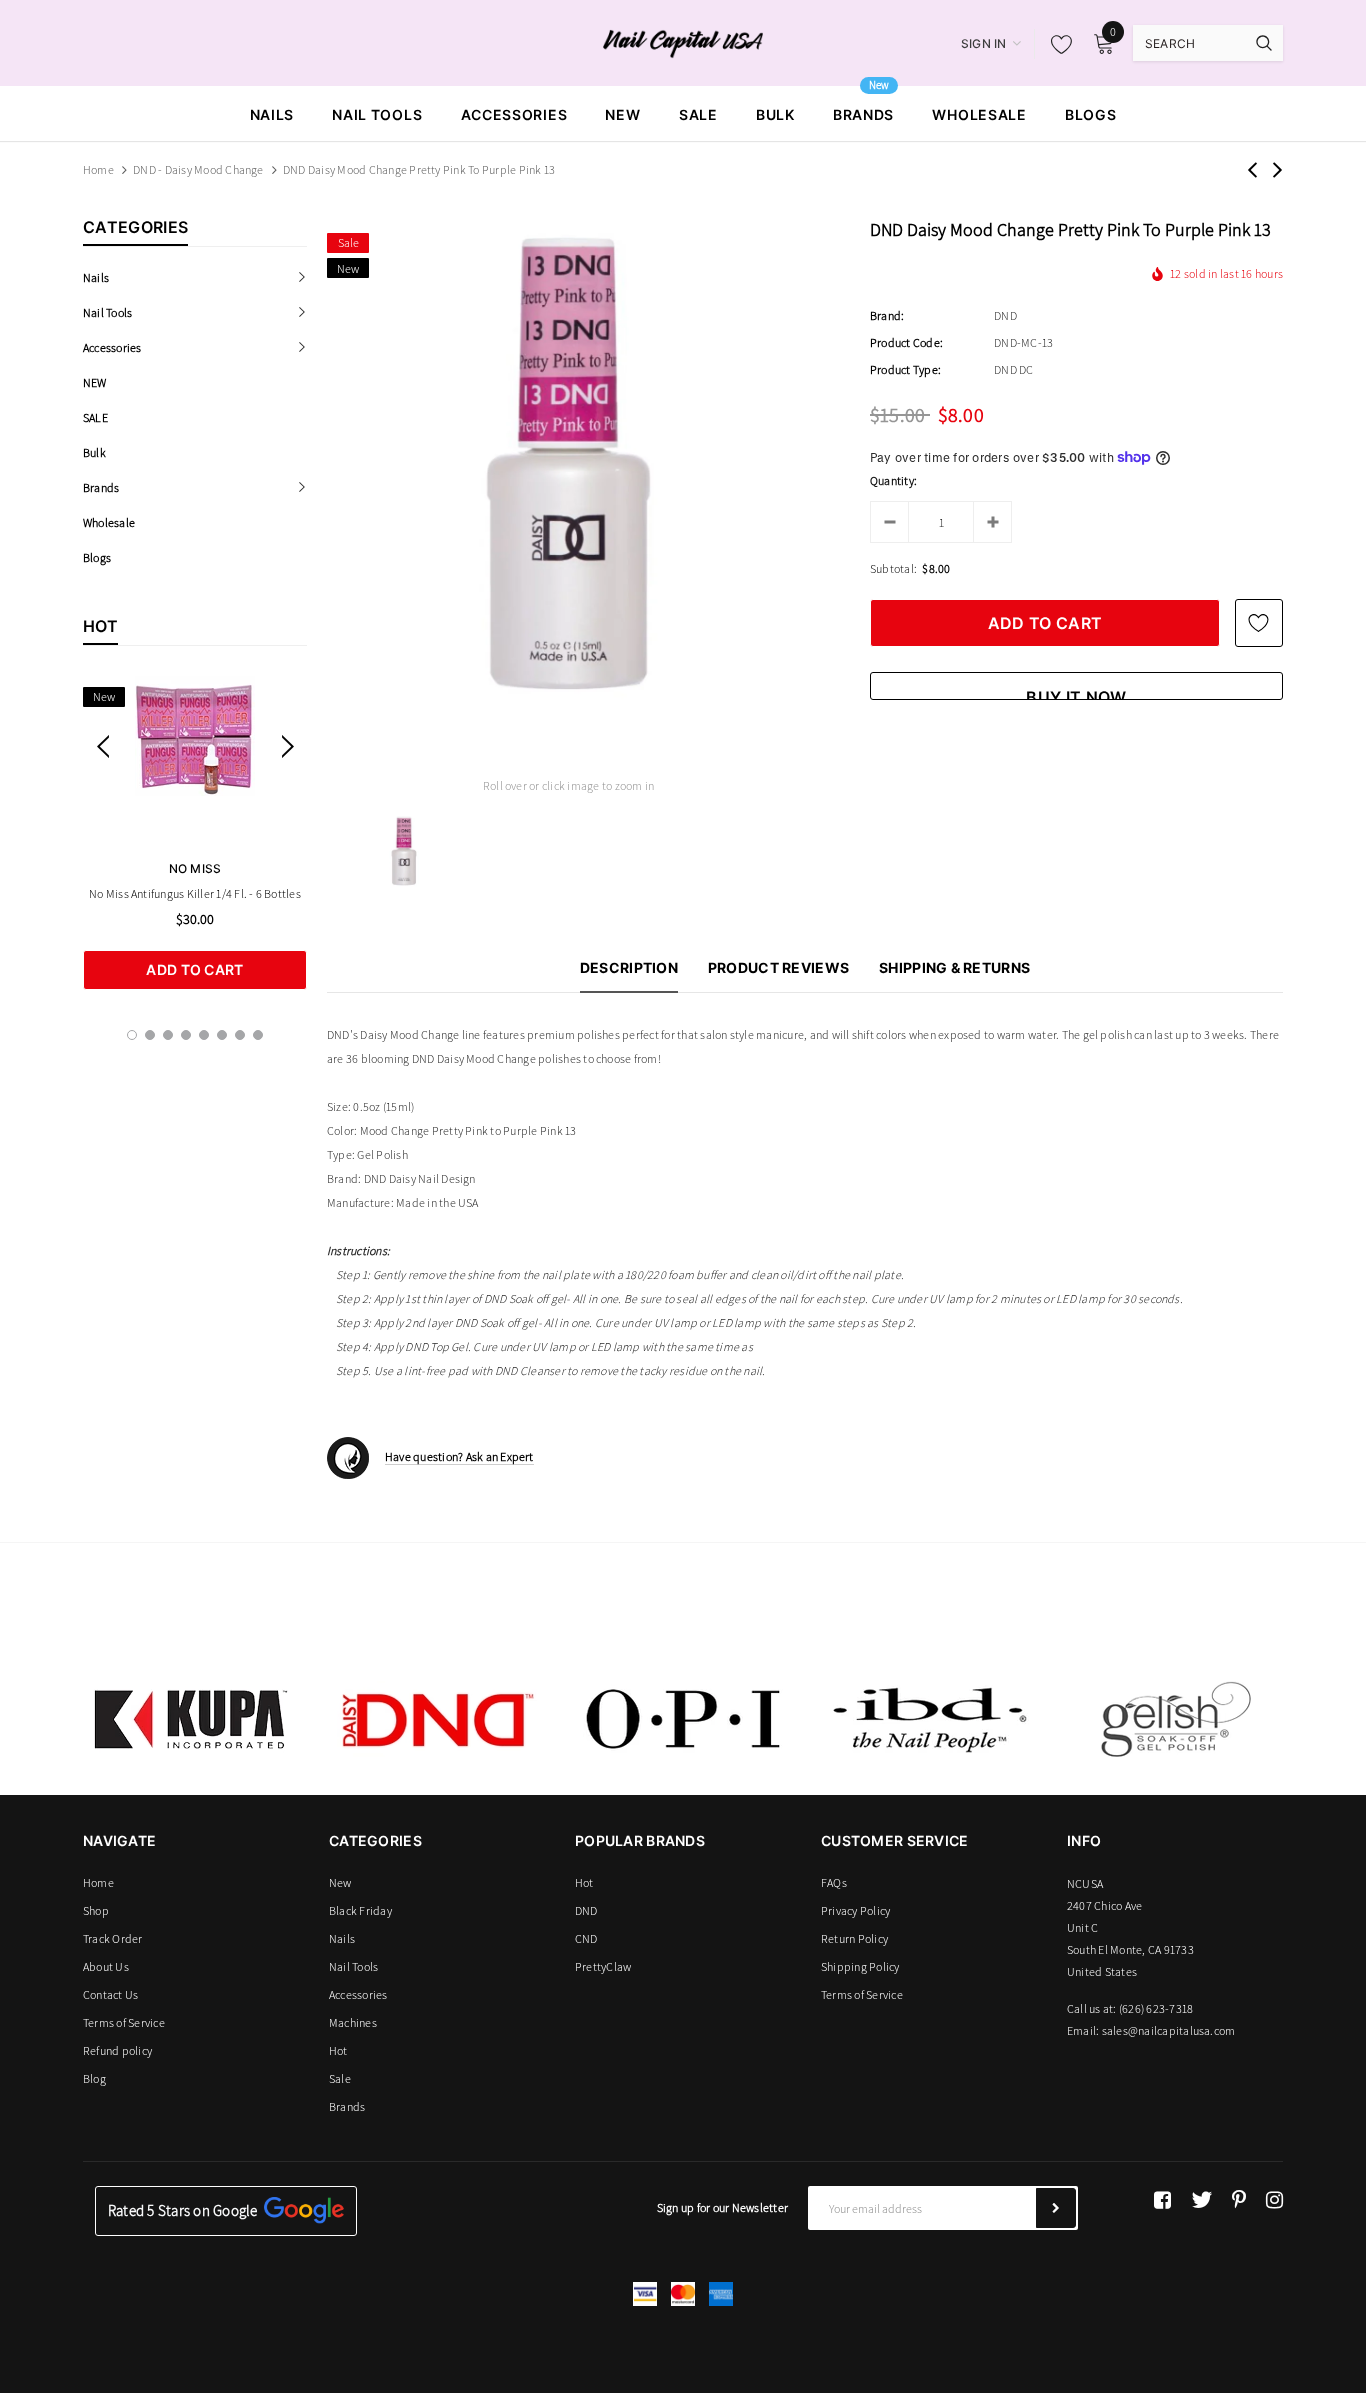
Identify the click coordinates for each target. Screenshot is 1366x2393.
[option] (195, 833)
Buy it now (1076, 693)
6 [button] (222, 1035)
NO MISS (195, 868)
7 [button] (240, 1035)
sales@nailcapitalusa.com (1169, 2030)
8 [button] (258, 1035)
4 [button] (186, 1035)
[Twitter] (1201, 2200)
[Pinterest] (1239, 2200)
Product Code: (906, 342)
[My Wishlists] (1056, 44)
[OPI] (683, 1719)
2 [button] (150, 1035)
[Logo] (683, 42)
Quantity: (893, 480)
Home (98, 169)
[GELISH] (1175, 1719)
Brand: (887, 315)
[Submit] (1056, 2208)
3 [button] (168, 1035)
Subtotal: (893, 568)
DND (1005, 315)
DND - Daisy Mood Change (198, 169)
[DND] (437, 1719)
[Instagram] (1274, 2200)
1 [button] (132, 1035)
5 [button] (204, 1035)
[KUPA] (191, 1719)
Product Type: (905, 369)
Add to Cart (194, 969)
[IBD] (929, 1719)
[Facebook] (1162, 2200)
